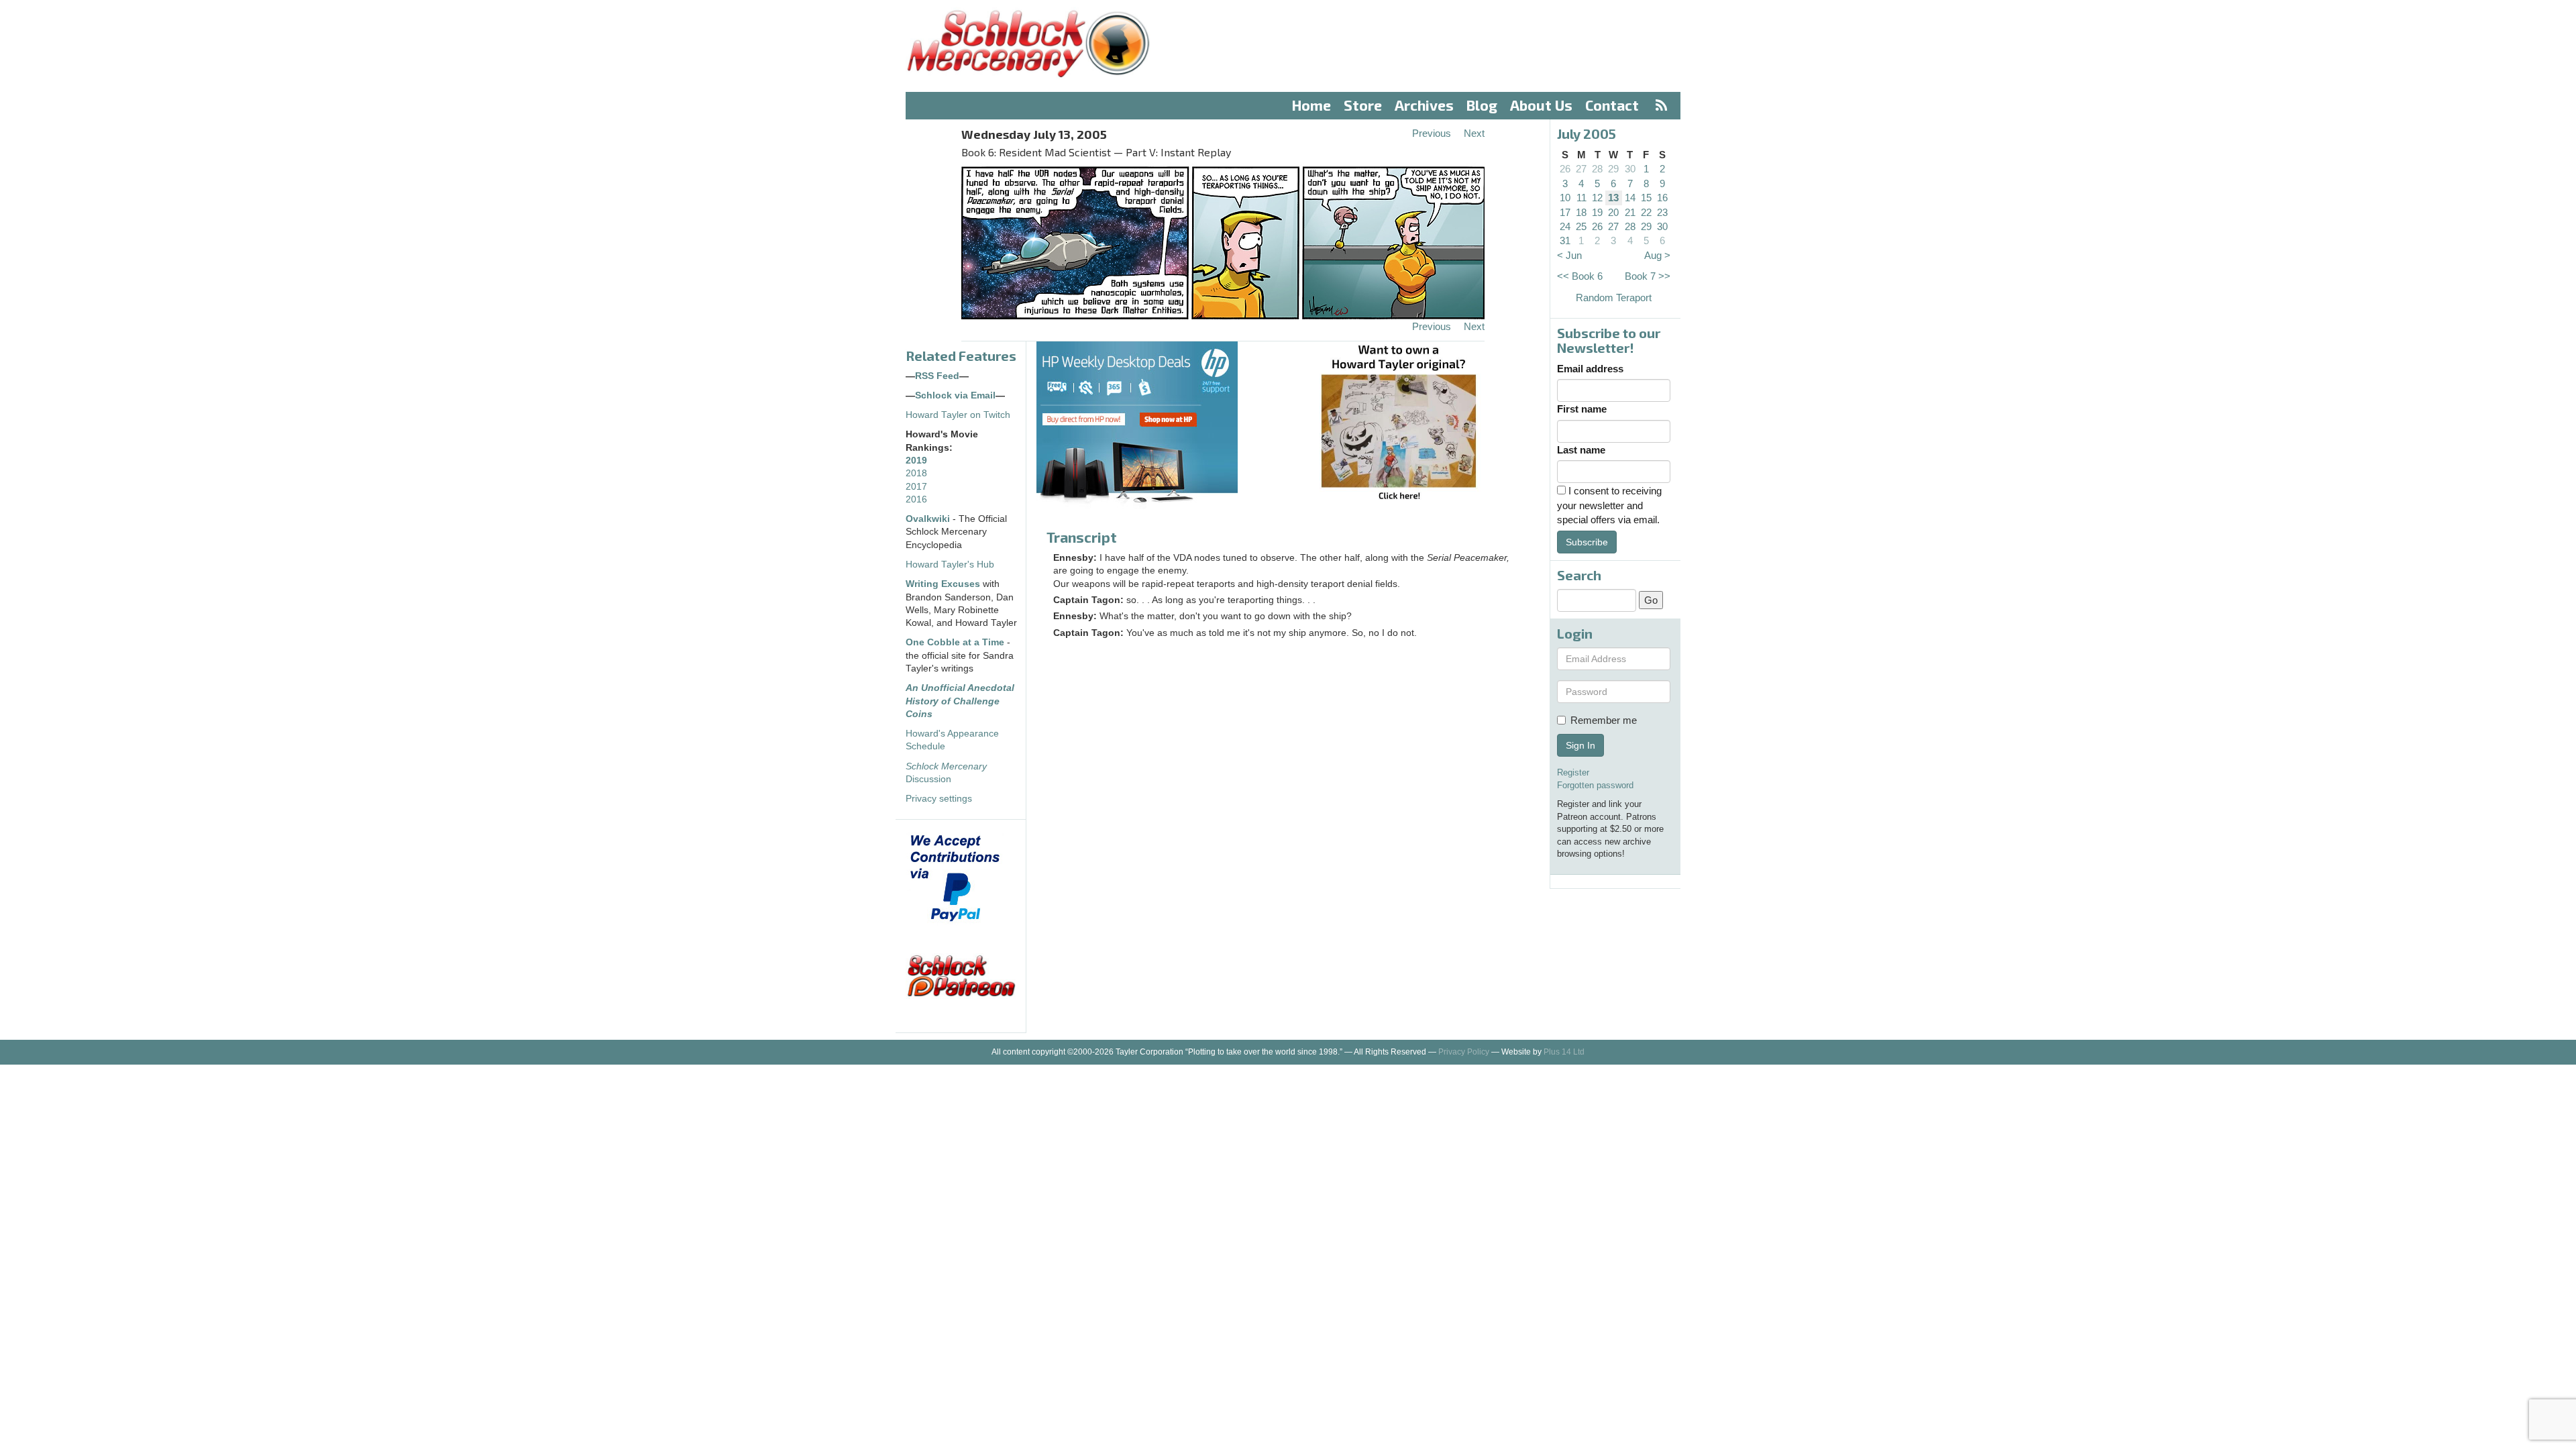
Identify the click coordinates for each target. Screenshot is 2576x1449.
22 (1646, 212)
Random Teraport (1614, 298)
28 (1597, 169)
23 (1662, 212)
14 (1630, 198)
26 (1565, 169)
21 (1630, 212)
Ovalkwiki (929, 519)
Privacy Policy (1464, 1052)
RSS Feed (937, 376)
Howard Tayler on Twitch (958, 415)
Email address (1590, 369)
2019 (916, 461)
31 (1565, 240)
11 (1581, 198)
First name (1582, 409)
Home (1311, 105)
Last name (1581, 450)
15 (1646, 198)
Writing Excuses (943, 584)
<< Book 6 (1580, 276)
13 (1613, 198)
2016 (916, 499)
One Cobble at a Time (955, 642)
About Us (1541, 105)
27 (1581, 169)
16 (1662, 198)
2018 (916, 473)
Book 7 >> (1648, 276)
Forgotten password (1595, 785)
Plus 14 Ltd (1564, 1052)
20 (1613, 212)
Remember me (1604, 720)
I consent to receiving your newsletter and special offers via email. (1609, 505)
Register (1573, 772)
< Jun (1569, 255)
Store (1363, 105)
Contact (1612, 105)
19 (1597, 212)
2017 (916, 487)
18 (1581, 212)
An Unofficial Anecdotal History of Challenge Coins (960, 701)
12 (1597, 198)
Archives (1424, 105)
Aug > (1657, 255)
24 (1565, 226)
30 (1630, 169)
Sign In (1580, 745)
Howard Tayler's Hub (950, 565)
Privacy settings (939, 799)
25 (1581, 226)
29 (1613, 169)
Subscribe (1587, 542)
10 (1565, 198)
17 (1565, 212)
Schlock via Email (955, 395)
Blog (1482, 105)
